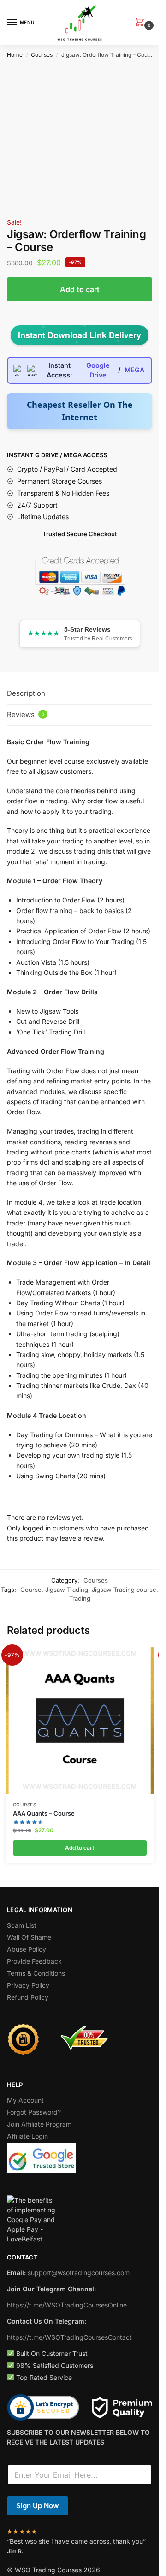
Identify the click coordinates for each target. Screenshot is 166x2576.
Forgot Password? (34, 2112)
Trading (80, 1598)
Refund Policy (28, 1997)
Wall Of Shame (29, 1937)
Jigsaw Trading (67, 1590)
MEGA (134, 370)
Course (31, 1590)
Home (15, 55)
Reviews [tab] (26, 714)
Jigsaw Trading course (124, 1590)
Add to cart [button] (80, 1848)
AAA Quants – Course (44, 1813)
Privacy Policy (28, 1985)
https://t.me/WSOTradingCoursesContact (69, 2337)
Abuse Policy (27, 1949)
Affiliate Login (27, 2136)
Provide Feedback (34, 1961)
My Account (25, 2100)
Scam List (22, 1925)
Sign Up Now (38, 2506)
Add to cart (80, 289)
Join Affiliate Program (39, 2124)
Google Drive (98, 370)
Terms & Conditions (36, 1973)
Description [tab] (26, 693)
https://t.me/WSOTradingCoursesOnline (67, 2305)
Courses (42, 55)
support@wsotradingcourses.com (79, 2273)
